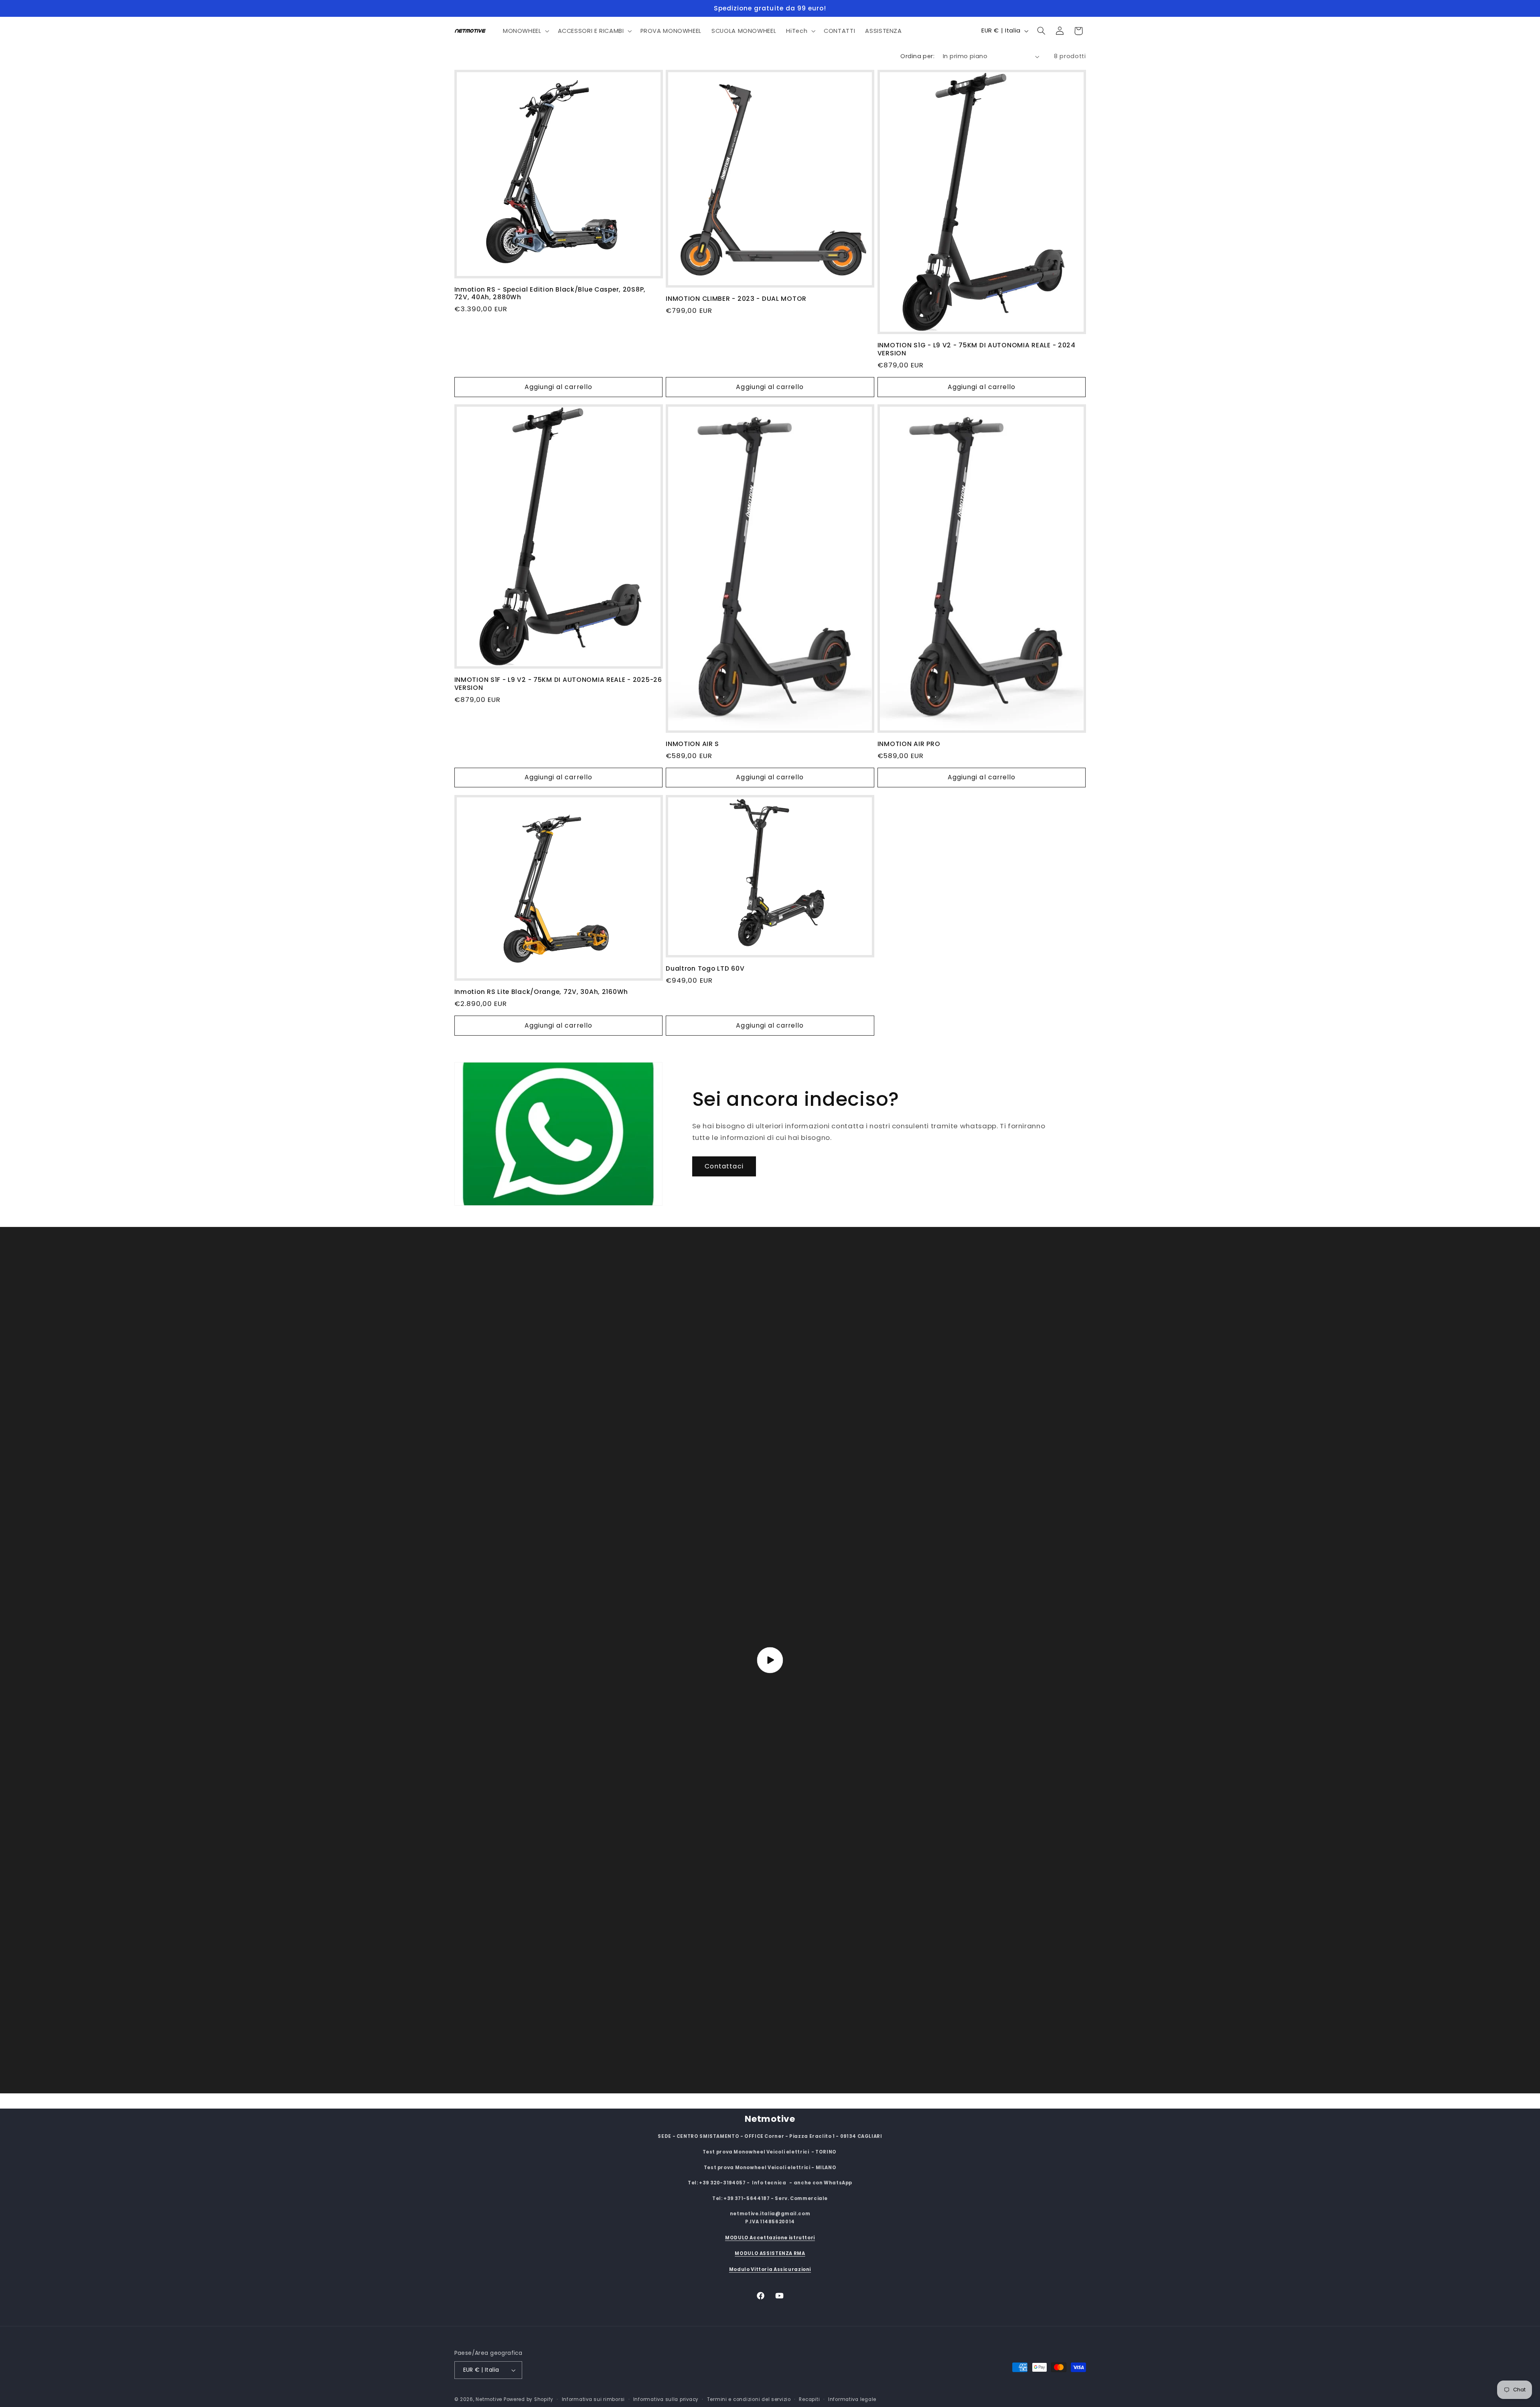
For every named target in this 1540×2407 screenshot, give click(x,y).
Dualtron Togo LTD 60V (705, 969)
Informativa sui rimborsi (594, 2399)
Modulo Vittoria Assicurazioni (770, 2269)
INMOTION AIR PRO (909, 744)
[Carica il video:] (770, 1660)
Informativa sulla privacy (666, 2399)
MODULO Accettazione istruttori (770, 2237)
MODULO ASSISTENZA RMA (770, 2253)
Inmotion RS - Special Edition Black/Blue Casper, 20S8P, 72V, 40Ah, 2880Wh (550, 293)
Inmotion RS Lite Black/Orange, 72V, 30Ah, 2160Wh (541, 992)
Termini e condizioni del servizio (749, 2399)
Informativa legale (852, 2399)
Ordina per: (917, 56)
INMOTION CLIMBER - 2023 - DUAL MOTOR (736, 299)
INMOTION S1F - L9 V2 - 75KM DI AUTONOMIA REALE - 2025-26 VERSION (558, 684)
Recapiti (809, 2399)
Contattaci (724, 1166)
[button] (525, 31)
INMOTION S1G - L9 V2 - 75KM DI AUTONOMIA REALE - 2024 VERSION (977, 349)
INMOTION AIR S (692, 744)
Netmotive (489, 2399)
